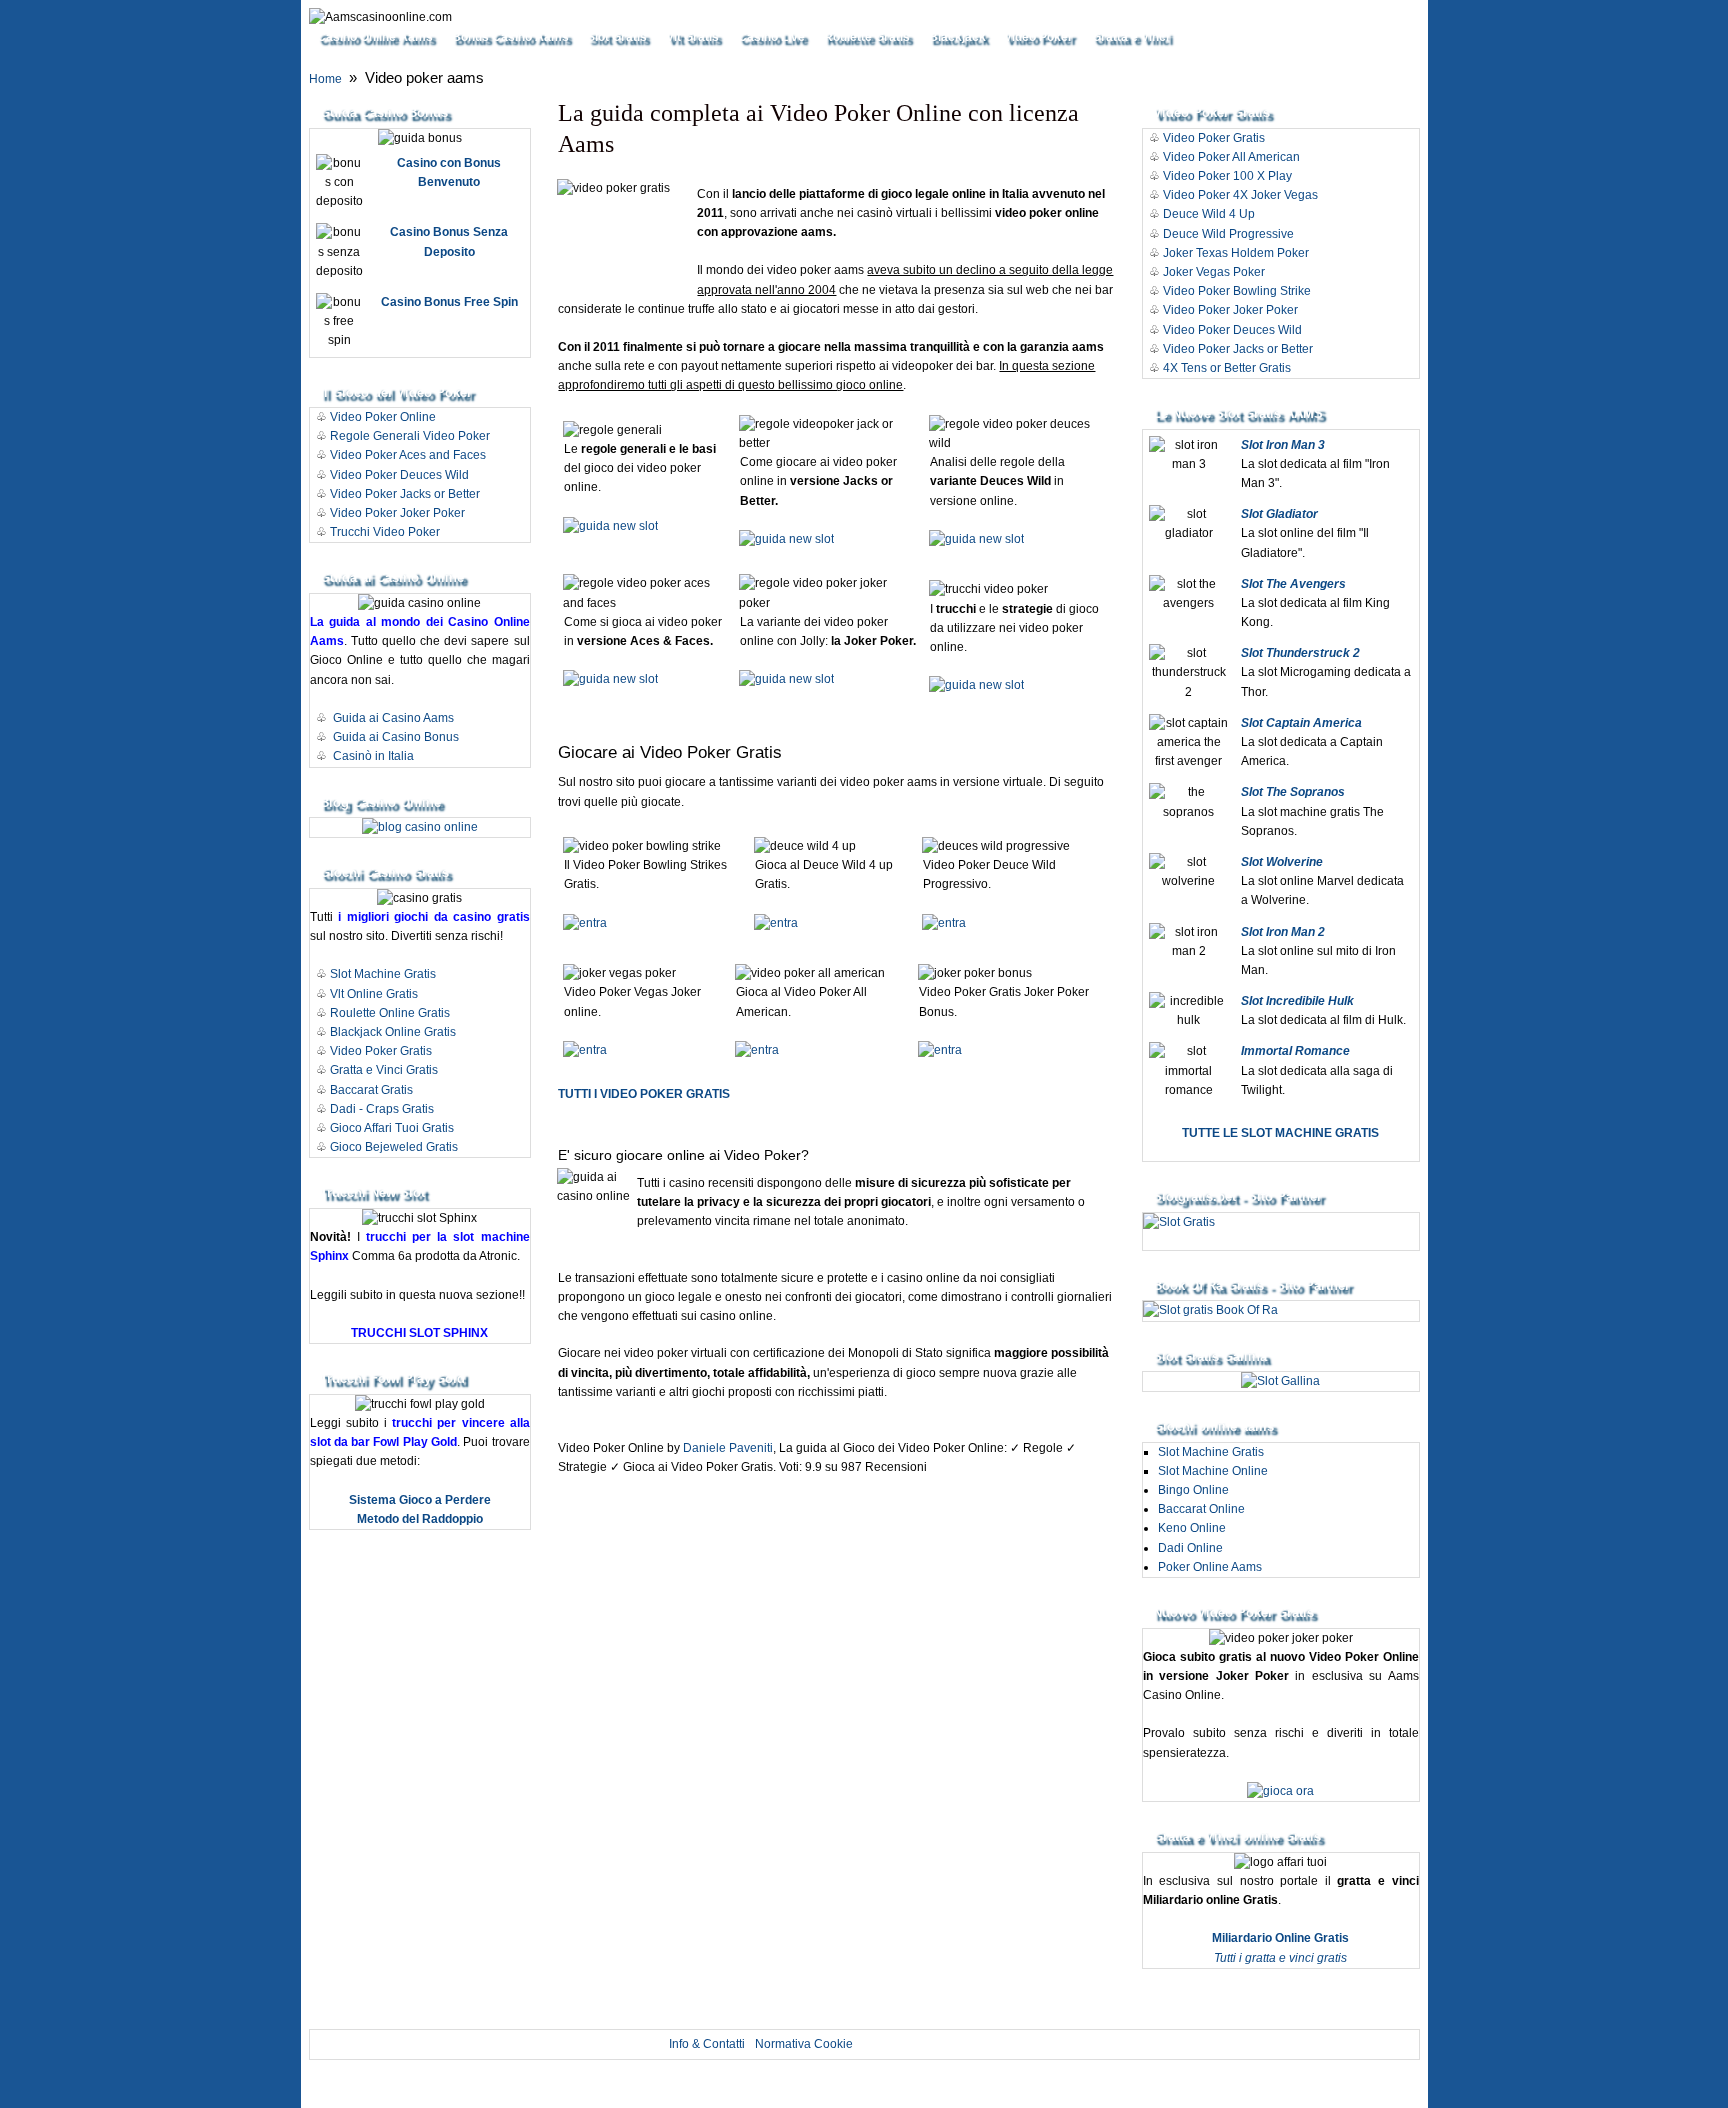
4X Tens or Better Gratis (1227, 368)
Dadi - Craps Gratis (382, 1109)
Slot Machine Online (1213, 1471)
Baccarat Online (1201, 1509)
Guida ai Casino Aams (393, 718)
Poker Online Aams (1210, 1567)
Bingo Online (1193, 1490)
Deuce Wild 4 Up (1209, 214)
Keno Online (1192, 1528)
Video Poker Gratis (381, 1051)
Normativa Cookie (804, 2044)
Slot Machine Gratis (383, 974)
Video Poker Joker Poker (397, 513)
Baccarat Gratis (371, 1090)
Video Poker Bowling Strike (1237, 291)
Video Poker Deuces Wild (399, 475)
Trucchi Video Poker (385, 532)
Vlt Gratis (692, 37)
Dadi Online (1190, 1548)
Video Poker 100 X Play (1227, 176)
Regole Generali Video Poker (410, 436)
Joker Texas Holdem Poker (1236, 253)
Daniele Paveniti (728, 1448)
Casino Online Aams (375, 37)
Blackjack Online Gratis (393, 1032)
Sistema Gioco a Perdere (420, 1500)
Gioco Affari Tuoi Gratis (392, 1128)
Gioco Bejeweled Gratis (394, 1147)
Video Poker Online (383, 417)
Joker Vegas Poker (1214, 272)
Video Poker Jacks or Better (405, 494)
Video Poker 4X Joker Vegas (1240, 195)
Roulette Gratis (867, 37)
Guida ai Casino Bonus (396, 737)
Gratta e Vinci (1130, 37)
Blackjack (957, 37)
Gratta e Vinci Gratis (384, 1070)
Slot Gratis (617, 37)
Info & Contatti (707, 2044)
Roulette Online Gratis (390, 1013)
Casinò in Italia (373, 756)
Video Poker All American (1231, 157)
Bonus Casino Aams (510, 37)
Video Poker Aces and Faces (408, 455)
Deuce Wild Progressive (1228, 234)
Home (325, 79)
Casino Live (771, 37)
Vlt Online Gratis (374, 994)
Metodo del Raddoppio (420, 1519)
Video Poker (1038, 37)
